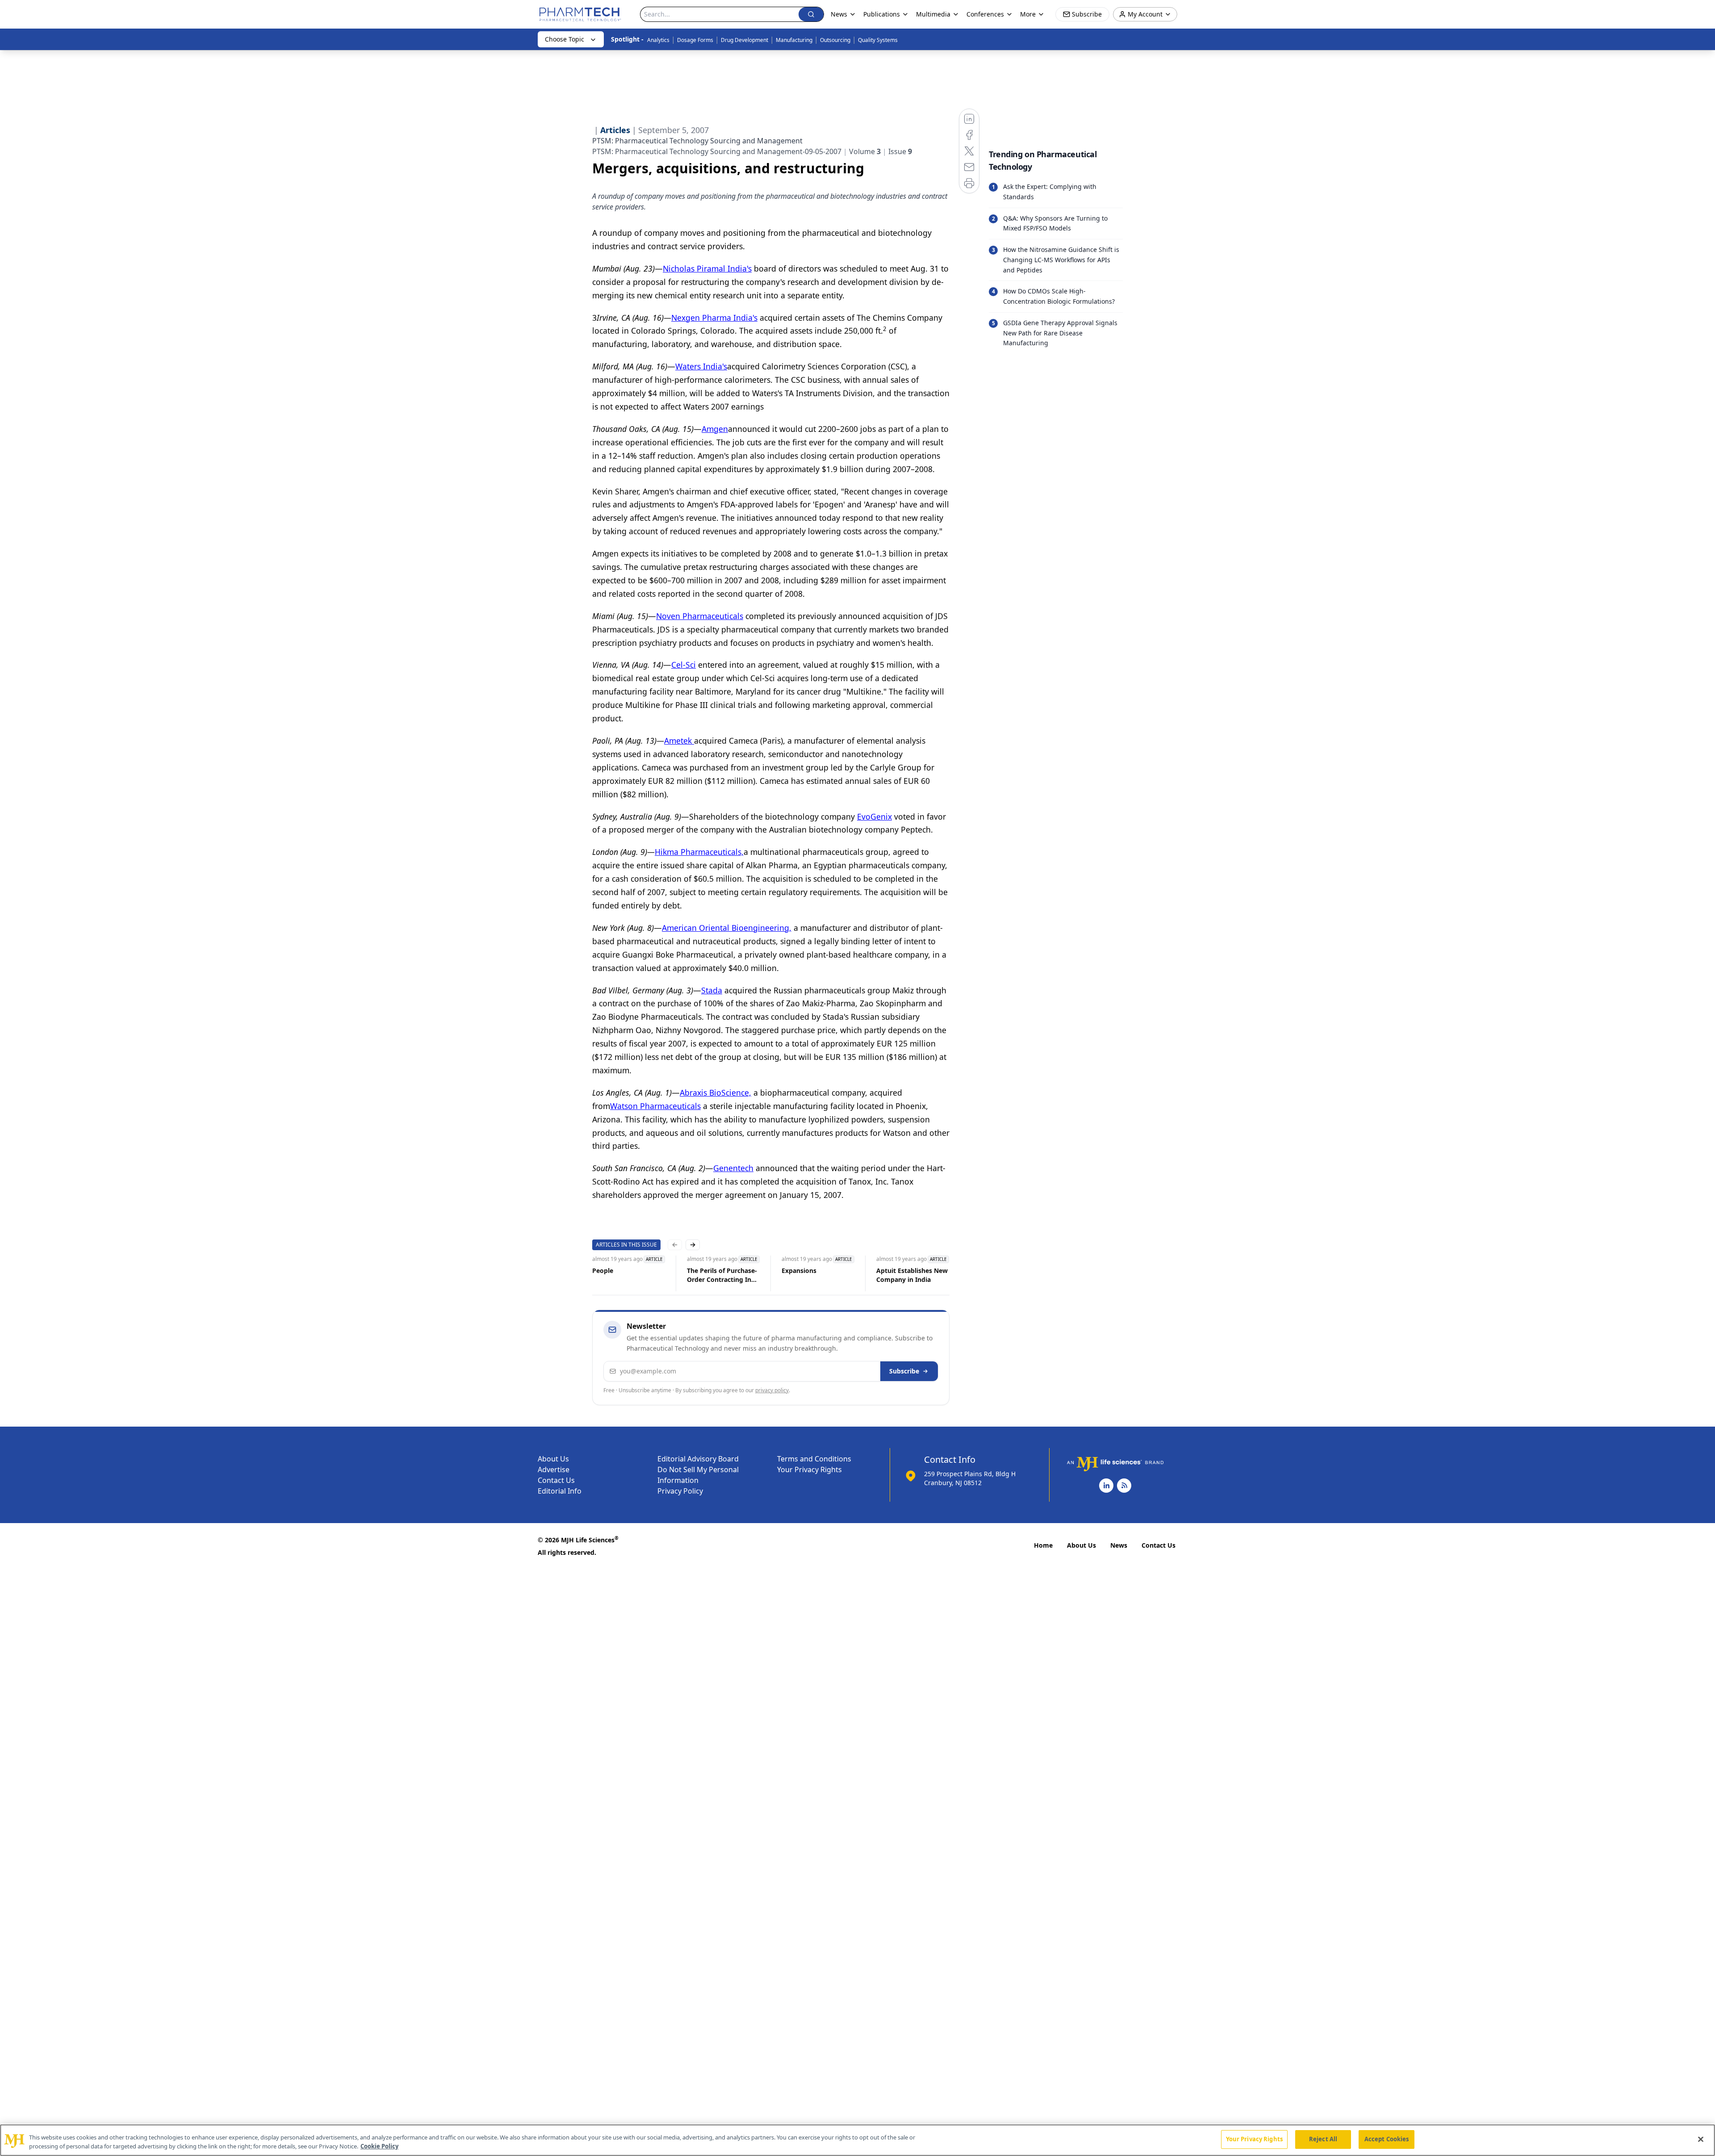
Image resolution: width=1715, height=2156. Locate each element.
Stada (712, 990)
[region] (857, 2140)
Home (1043, 1545)
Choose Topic (565, 39)
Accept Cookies (1387, 2139)
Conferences (985, 14)
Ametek (679, 741)
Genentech (733, 1168)
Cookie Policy (379, 2146)
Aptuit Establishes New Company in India (912, 1275)
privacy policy (772, 1390)
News (1119, 1545)
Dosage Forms (695, 40)
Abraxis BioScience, (715, 1093)
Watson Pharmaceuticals (655, 1106)
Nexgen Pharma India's (714, 318)
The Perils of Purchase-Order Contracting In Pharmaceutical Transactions (722, 1275)
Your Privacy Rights (809, 1469)
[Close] (1701, 2139)
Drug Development (745, 40)
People (603, 1271)
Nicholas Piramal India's (707, 268)
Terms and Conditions (814, 1459)
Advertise (554, 1469)
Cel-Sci (684, 665)
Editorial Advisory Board (698, 1459)
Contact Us (556, 1480)
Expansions (799, 1271)
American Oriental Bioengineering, (727, 928)
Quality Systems (878, 40)
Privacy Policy (680, 1491)
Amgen (715, 429)
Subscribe (904, 1371)
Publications (882, 14)
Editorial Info (560, 1491)
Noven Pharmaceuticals (700, 616)
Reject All (1323, 2139)
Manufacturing (794, 40)
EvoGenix (874, 816)
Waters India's (701, 366)
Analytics (658, 40)
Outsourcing (835, 40)
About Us (553, 1459)
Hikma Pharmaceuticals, (699, 852)
